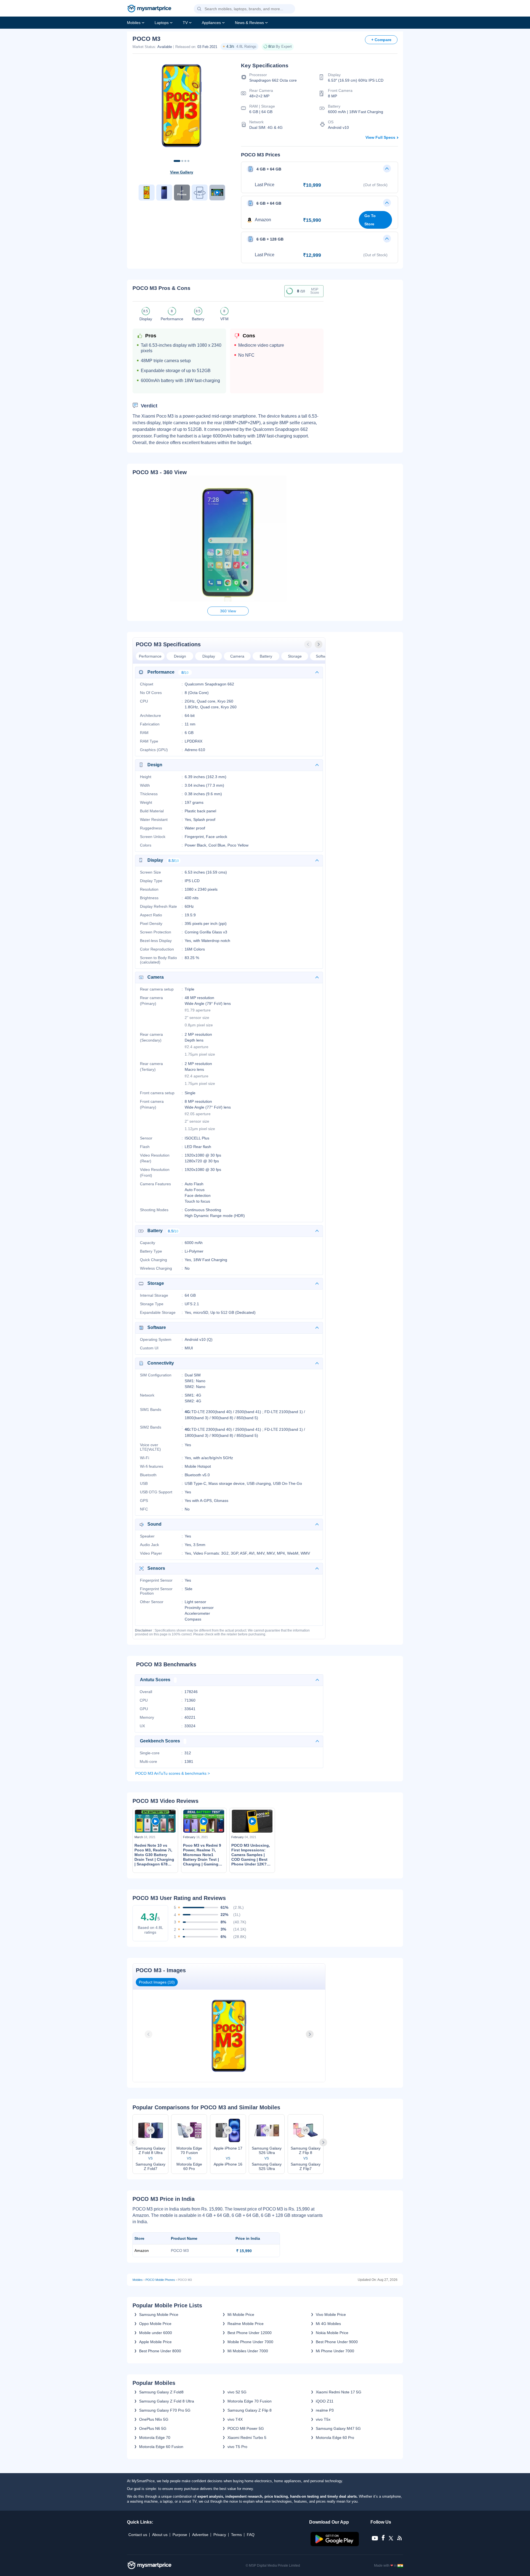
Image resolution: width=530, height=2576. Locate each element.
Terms (236, 2535)
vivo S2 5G (237, 2392)
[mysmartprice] (149, 9)
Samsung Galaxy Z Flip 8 (250, 2410)
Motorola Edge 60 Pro (335, 2438)
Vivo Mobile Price (331, 2315)
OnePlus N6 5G (153, 2428)
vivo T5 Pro (237, 2447)
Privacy (220, 2535)
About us (160, 2535)
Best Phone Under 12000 (250, 2333)
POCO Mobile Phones (160, 2280)
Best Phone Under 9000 (337, 2342)
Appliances (211, 23)
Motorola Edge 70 (155, 2438)
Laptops (162, 23)
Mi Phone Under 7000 (335, 2351)
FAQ (251, 2535)
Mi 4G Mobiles (328, 2324)
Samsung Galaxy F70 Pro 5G (165, 2410)
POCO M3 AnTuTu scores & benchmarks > (173, 1773)
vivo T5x (323, 2419)
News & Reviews (249, 23)
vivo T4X (235, 2419)
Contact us (138, 2535)
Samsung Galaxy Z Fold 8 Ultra (167, 2401)
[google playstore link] (335, 2545)
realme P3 (325, 2410)
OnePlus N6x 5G (154, 2419)
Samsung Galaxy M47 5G (338, 2428)
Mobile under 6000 (156, 2333)
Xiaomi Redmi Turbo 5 (247, 2438)
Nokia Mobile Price (332, 2333)
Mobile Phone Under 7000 (250, 2342)
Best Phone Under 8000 (160, 2351)
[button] (199, 9)
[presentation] (309, 644)
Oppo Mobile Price (155, 2324)
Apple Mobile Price (155, 2342)
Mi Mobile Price (241, 2315)
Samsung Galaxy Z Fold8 (161, 2392)
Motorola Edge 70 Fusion (250, 2401)
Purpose (180, 2535)
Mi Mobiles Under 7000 (248, 2351)
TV (185, 23)
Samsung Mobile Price (159, 2315)
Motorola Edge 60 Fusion (161, 2447)
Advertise (200, 2535)
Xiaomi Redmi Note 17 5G (339, 2392)
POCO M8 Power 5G (246, 2428)
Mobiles (134, 23)
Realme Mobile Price (246, 2324)
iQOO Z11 (325, 2401)
